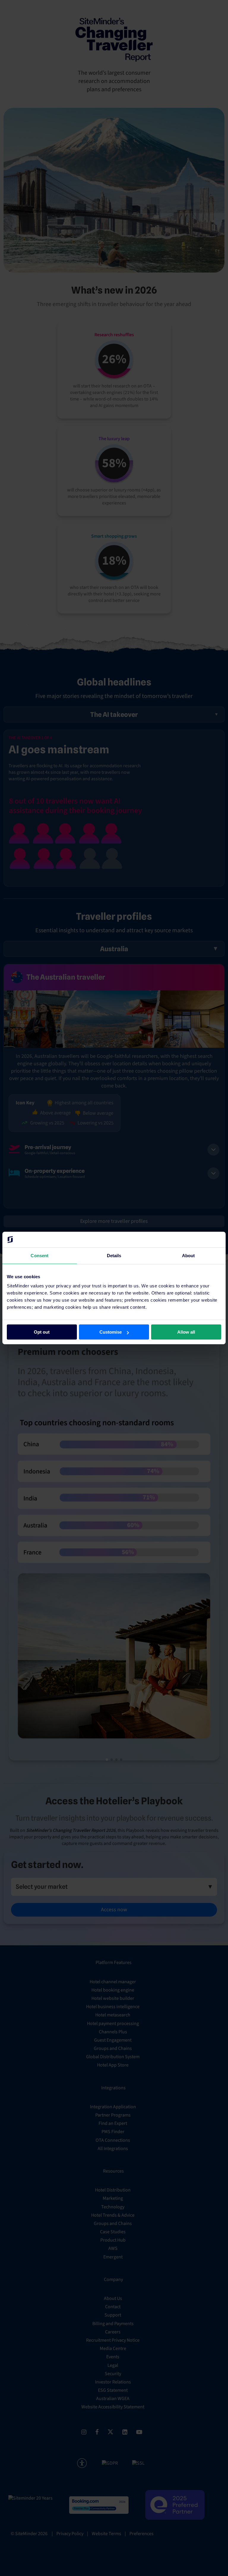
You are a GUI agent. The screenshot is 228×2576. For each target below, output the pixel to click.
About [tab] (189, 1255)
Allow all (186, 1332)
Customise (111, 1332)
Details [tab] (114, 1255)
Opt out (42, 1332)
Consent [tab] (39, 1255)
